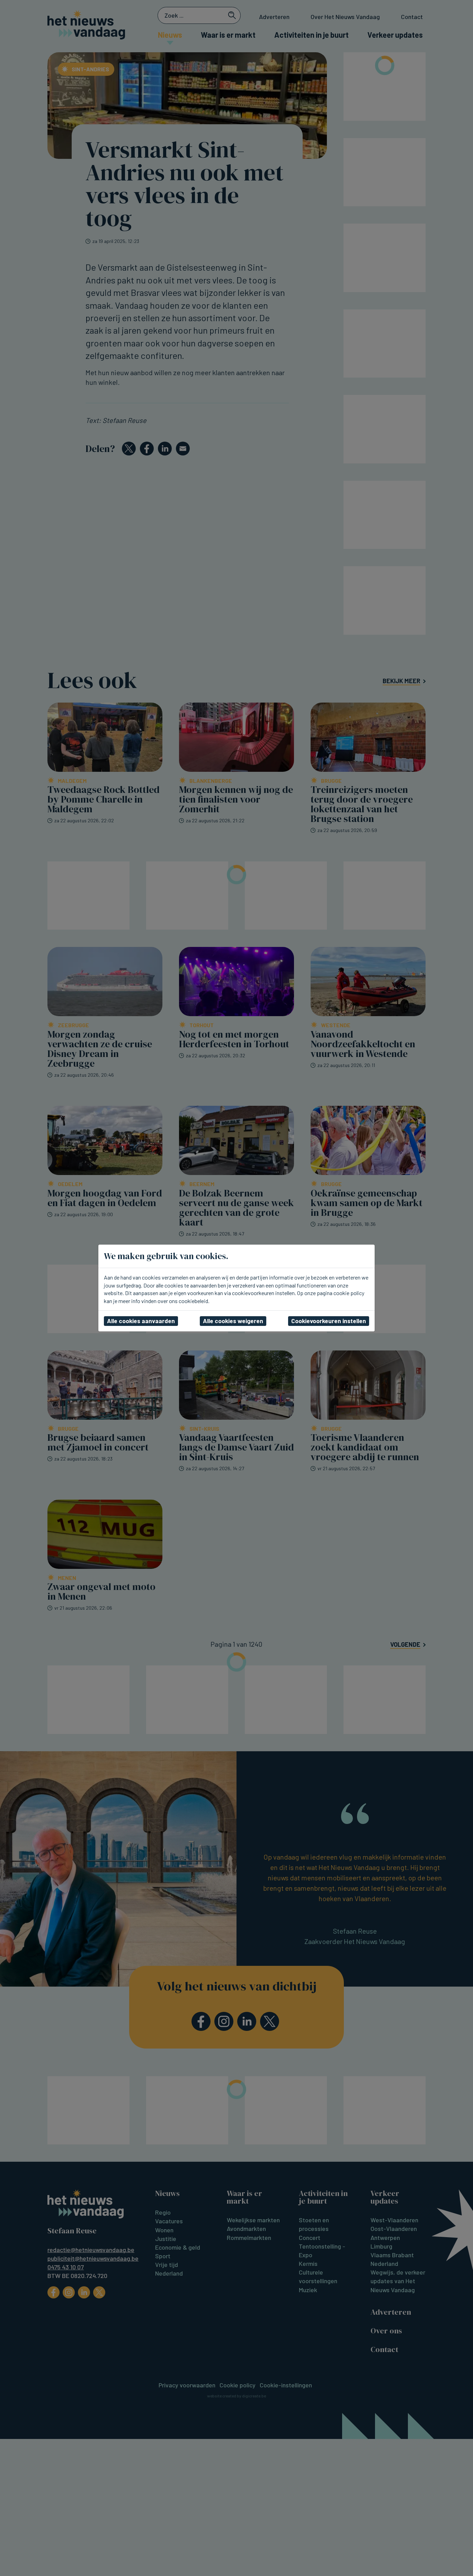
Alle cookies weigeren (233, 1321)
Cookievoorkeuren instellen (329, 1321)
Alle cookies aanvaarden (141, 1321)
